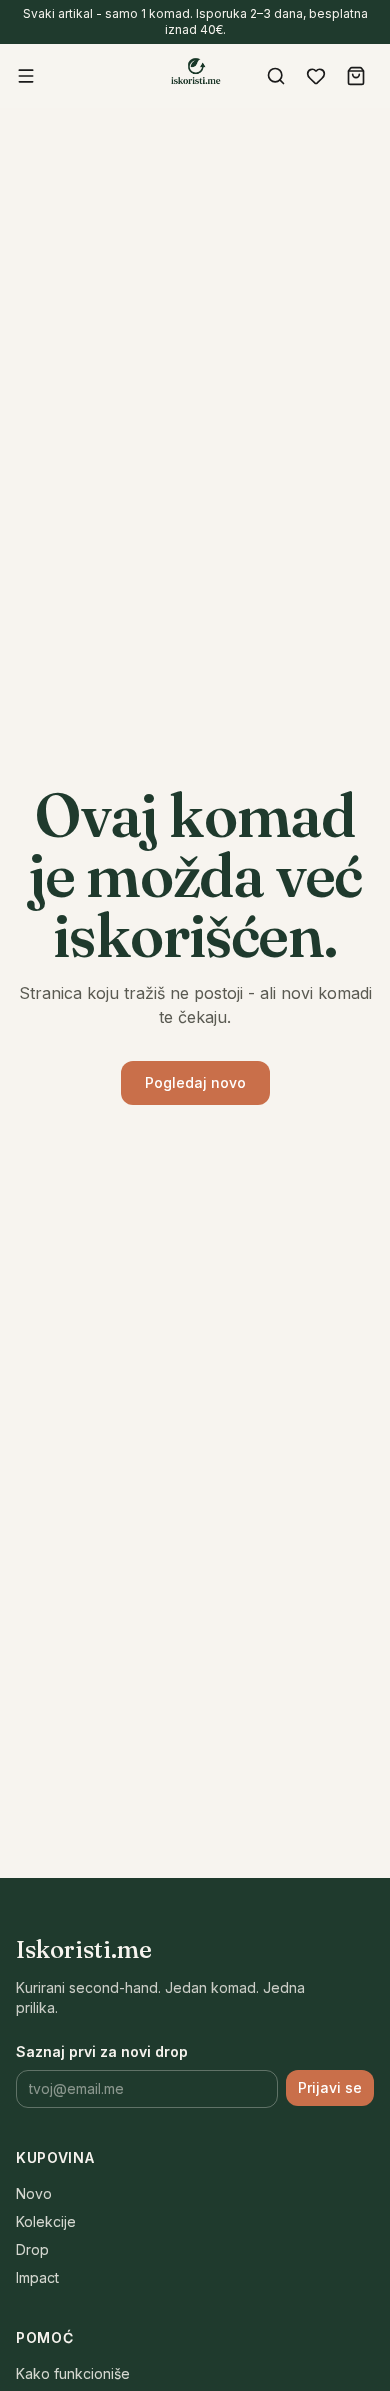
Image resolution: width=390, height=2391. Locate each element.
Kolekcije (46, 2221)
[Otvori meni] (26, 76)
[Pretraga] (276, 76)
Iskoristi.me (84, 1949)
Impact (37, 2277)
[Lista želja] (316, 76)
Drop (32, 2249)
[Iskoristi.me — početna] (195, 74)
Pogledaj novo (195, 1082)
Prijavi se (330, 2087)
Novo (34, 2193)
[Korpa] (356, 76)
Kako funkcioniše (73, 2373)
